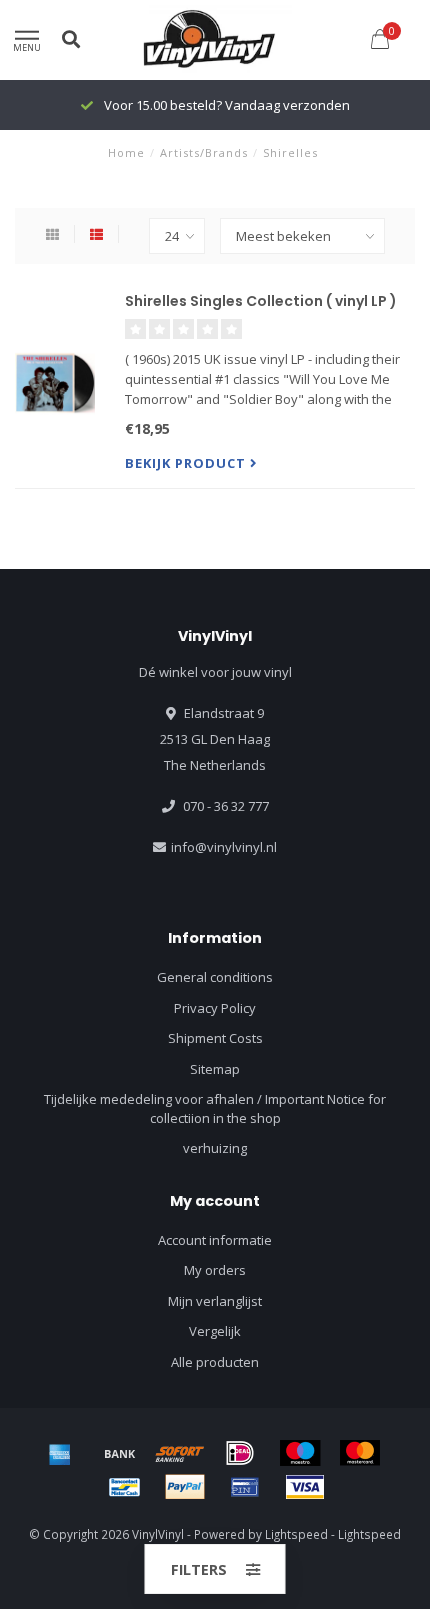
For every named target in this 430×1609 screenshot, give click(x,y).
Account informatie (215, 1240)
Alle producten (215, 1362)
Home (126, 152)
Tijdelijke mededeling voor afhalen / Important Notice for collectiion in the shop (215, 1108)
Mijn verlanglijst (215, 1301)
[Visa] (305, 1487)
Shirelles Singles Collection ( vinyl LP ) (261, 301)
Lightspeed (296, 1534)
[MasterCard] (360, 1453)
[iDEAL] (240, 1453)
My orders (215, 1270)
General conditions (215, 977)
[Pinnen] (245, 1487)
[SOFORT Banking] (180, 1453)
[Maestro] (300, 1453)
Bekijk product (187, 463)
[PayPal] (185, 1487)
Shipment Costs (215, 1038)
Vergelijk (215, 1331)
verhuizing (215, 1148)
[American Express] (60, 1453)
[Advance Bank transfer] (120, 1453)
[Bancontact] (125, 1487)
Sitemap (215, 1069)
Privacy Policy (215, 1008)
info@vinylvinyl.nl (224, 847)
